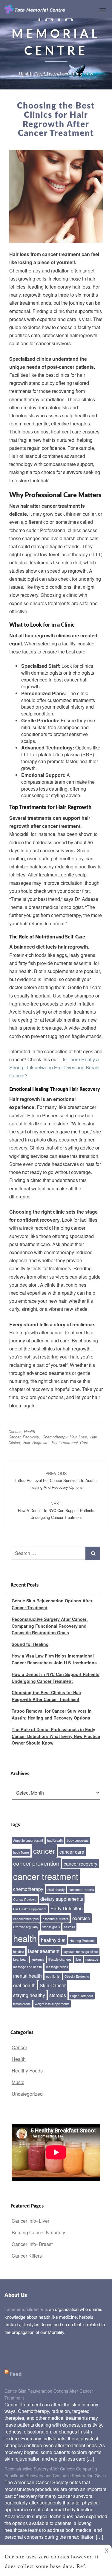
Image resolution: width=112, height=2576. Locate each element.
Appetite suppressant (28, 1840)
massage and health (27, 1967)
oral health (24, 1985)
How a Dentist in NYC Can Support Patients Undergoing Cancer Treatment (56, 1510)
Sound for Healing (30, 1644)
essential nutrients (55, 1919)
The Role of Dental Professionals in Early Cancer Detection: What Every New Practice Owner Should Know (56, 1736)
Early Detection (67, 1908)
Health (29, 1431)
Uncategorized (27, 2094)
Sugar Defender (82, 1996)
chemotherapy (28, 1889)
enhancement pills (26, 1919)
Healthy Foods (27, 2071)
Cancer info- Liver (30, 2221)
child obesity (56, 1890)
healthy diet (53, 1940)
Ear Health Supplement (30, 1909)
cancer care (72, 1852)
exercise (81, 1918)
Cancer (14, 1431)
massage (92, 1959)
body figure (21, 1852)
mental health (27, 1976)
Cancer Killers (27, 2256)
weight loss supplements (52, 2004)
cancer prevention (36, 1863)
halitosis (69, 1927)
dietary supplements (62, 1899)
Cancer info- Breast (32, 2244)
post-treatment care (70, 1442)
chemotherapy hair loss (65, 1437)
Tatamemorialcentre (24, 2309)
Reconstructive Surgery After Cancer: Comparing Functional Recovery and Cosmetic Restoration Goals (50, 1626)
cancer (44, 1851)
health (25, 1938)
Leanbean (20, 1959)
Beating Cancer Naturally (38, 2232)
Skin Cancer (53, 1985)
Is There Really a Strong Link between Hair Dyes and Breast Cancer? (54, 1067)
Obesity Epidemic (77, 1976)
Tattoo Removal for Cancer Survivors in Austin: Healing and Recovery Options (56, 1480)
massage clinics (57, 1967)
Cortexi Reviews (25, 1899)
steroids (58, 1995)
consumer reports (81, 1890)
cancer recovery (24, 1437)
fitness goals (51, 1927)
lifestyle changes (60, 1959)
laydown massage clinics (81, 1952)
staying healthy (29, 1995)
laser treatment (44, 1951)
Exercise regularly (26, 1927)
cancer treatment (46, 1876)
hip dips (19, 1952)
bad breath (55, 1840)
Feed (16, 2374)
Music (18, 2082)
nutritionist (53, 1976)
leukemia (38, 1959)
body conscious (78, 1840)
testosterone (22, 2004)
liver (78, 1959)
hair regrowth (36, 1442)
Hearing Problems (82, 1941)
